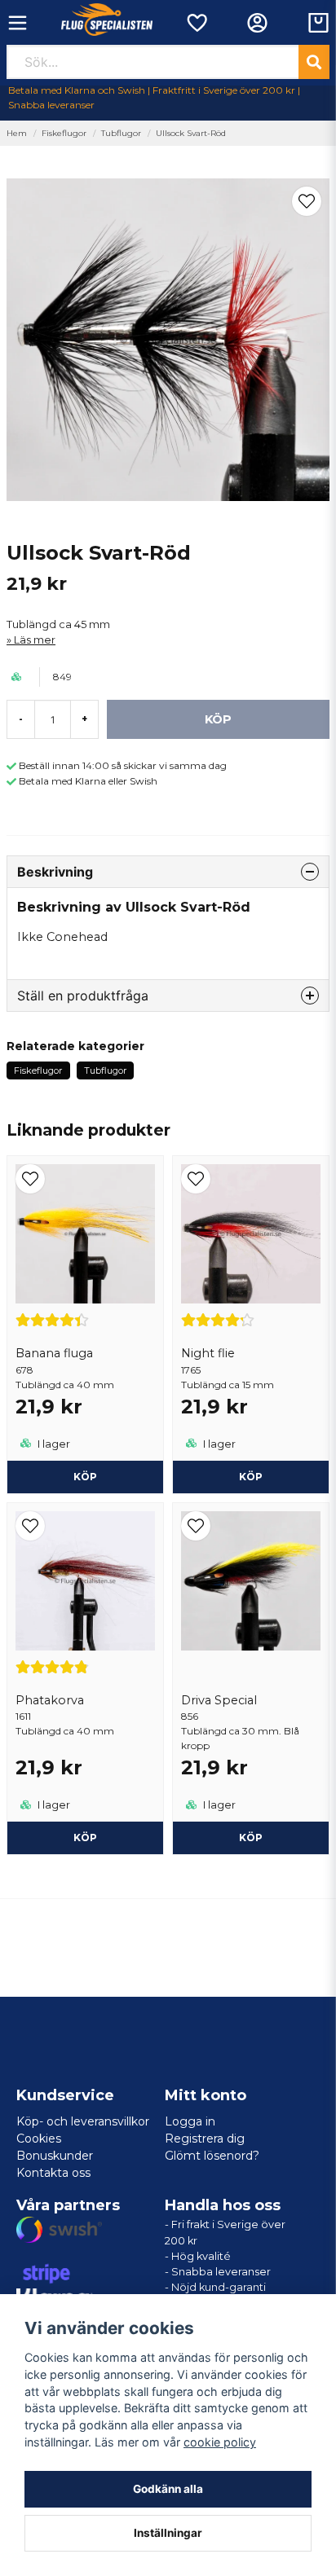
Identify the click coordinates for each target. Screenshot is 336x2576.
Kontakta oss (53, 2173)
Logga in (190, 2121)
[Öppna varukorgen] (318, 23)
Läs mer (35, 640)
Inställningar (168, 2533)
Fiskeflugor (64, 133)
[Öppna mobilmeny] (18, 23)
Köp (85, 1477)
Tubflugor (121, 133)
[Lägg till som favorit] (196, 23)
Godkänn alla (168, 2489)
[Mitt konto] (257, 23)
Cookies (39, 2139)
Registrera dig (205, 2139)
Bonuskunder (55, 2156)
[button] (307, 201)
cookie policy (220, 2442)
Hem (17, 133)
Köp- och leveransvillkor (83, 2121)
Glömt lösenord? (212, 2156)
